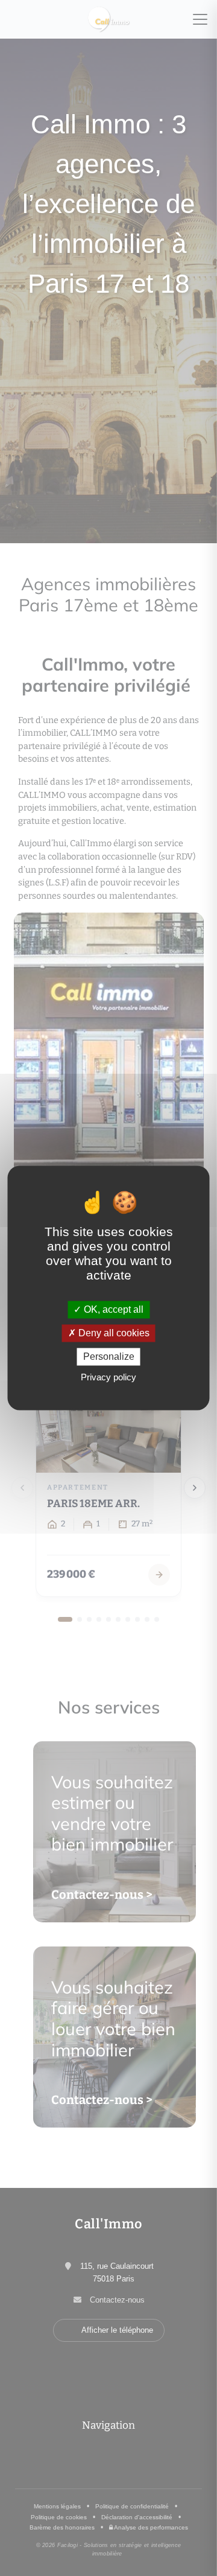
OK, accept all (112, 1309)
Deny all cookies (113, 1333)
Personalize (109, 1357)
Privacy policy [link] (108, 1378)
